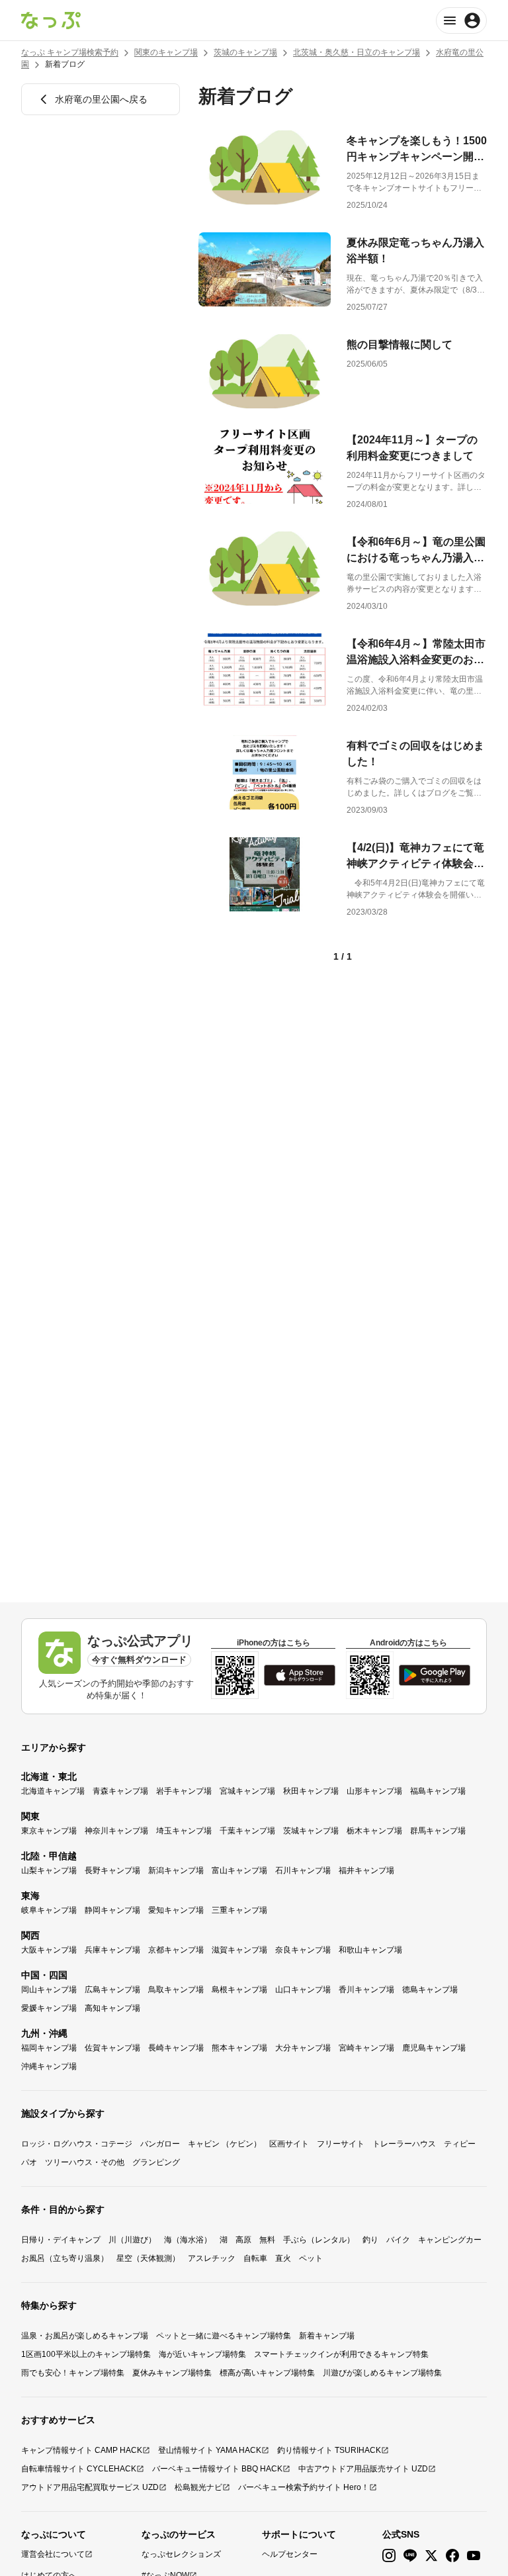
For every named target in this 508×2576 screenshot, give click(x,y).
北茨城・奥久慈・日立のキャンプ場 (357, 52)
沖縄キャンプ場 (49, 2066)
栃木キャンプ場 (374, 1831)
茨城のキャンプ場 (245, 52)
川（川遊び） (132, 2240)
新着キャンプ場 (327, 2336)
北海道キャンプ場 (53, 1791)
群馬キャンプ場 (438, 1831)
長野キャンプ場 (112, 1870)
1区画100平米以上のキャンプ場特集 (86, 2354)
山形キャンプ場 (374, 1791)
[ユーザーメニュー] (461, 21)
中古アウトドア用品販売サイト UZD (363, 2469)
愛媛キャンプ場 (49, 2008)
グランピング (156, 2162)
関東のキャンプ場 (166, 52)
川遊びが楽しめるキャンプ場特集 (382, 2373)
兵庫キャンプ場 (112, 1950)
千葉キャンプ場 (247, 1831)
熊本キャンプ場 (239, 2048)
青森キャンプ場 (120, 1791)
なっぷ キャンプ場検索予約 (70, 52)
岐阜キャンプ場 (49, 1910)
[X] (431, 2556)
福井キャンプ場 (366, 1870)
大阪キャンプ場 (49, 1950)
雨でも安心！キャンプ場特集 (73, 2373)
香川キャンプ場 (366, 1990)
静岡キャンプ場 (112, 1910)
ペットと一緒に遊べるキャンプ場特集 (224, 2336)
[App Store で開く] (300, 1675)
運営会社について (53, 2554)
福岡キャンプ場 (49, 2048)
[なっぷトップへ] (51, 21)
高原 (243, 2240)
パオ (29, 2162)
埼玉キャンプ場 (184, 1831)
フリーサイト (341, 2144)
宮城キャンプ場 (247, 1791)
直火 (283, 2258)
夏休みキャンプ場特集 (172, 2373)
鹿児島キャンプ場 (434, 2048)
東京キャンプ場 (49, 1831)
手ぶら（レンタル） (319, 2240)
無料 (267, 2240)
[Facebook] (452, 2556)
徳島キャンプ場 (430, 1990)
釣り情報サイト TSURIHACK (329, 2450)
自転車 (255, 2258)
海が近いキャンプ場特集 (202, 2354)
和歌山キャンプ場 (370, 1950)
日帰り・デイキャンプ (61, 2240)
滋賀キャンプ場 (239, 1950)
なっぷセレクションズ (181, 2554)
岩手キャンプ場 (184, 1791)
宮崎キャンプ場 (366, 2048)
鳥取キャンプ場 (176, 1990)
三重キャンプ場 (239, 1910)
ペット (311, 2258)
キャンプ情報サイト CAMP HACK (82, 2450)
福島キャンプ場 (438, 1791)
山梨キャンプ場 (49, 1870)
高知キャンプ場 (112, 2008)
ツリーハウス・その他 (85, 2162)
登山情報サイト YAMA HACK (210, 2450)
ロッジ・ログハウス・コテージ (77, 2144)
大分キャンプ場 (303, 2048)
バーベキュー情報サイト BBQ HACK (217, 2469)
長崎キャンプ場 (176, 2048)
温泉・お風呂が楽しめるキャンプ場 (85, 2336)
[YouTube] (474, 2556)
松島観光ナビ (198, 2487)
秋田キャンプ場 (311, 1791)
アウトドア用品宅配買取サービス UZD (90, 2487)
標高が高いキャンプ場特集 (267, 2373)
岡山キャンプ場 (49, 1990)
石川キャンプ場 (303, 1870)
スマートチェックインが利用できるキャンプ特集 (341, 2354)
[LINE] (410, 2556)
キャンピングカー (450, 2240)
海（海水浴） (188, 2240)
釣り (370, 2240)
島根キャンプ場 (239, 1990)
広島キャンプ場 (112, 1990)
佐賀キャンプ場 (112, 2048)
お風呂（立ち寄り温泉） (65, 2258)
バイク (398, 2240)
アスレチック (212, 2258)
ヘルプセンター (290, 2554)
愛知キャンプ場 (176, 1910)
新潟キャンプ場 (176, 1870)
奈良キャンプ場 (303, 1950)
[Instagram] (389, 2556)
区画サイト (289, 2144)
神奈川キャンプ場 (116, 1831)
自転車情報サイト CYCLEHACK (79, 2469)
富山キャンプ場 (239, 1870)
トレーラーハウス (404, 2144)
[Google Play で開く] (435, 1675)
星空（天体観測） (148, 2258)
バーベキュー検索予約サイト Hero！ (304, 2487)
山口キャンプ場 (303, 1990)
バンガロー (160, 2144)
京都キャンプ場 (176, 1950)
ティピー (460, 2144)
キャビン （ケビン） (225, 2144)
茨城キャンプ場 (311, 1831)
